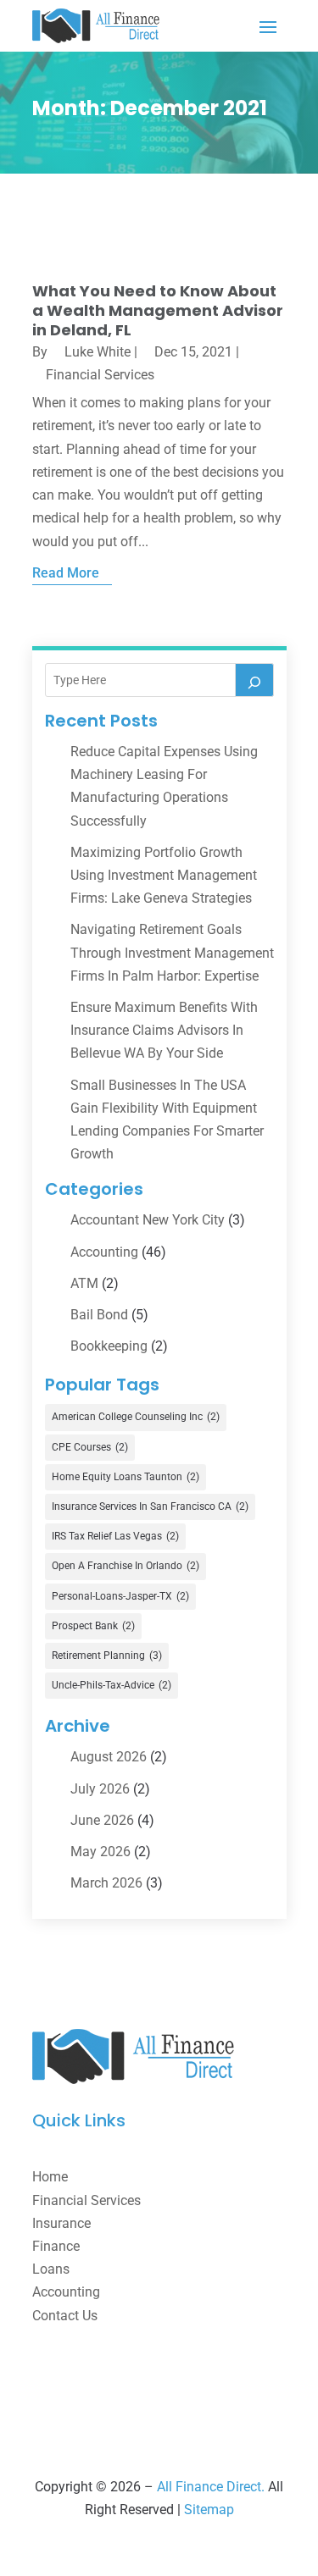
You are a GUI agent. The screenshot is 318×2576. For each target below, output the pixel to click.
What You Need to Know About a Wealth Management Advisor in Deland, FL (158, 311)
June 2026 (102, 1820)
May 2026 (100, 1852)
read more (66, 573)
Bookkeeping (109, 1346)
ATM (84, 1283)
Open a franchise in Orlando (126, 1566)
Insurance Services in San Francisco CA (150, 1506)
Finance (56, 2246)
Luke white (98, 352)
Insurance (61, 2223)
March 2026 (106, 1883)
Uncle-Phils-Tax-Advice (112, 1685)
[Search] (254, 680)
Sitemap (209, 2510)
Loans (51, 2269)
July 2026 (100, 1789)
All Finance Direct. (211, 2487)
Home (50, 2177)
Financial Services (100, 375)
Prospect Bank (93, 1626)
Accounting (104, 1252)
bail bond (99, 1315)
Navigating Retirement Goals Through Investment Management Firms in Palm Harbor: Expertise (172, 952)
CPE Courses (90, 1447)
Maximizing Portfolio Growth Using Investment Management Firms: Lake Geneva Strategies (164, 875)
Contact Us (65, 2316)
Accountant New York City (148, 1220)
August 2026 (109, 1757)
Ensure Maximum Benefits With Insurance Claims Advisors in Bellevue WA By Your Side (164, 1030)
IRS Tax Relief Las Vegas (115, 1536)
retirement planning (107, 1656)
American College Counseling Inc (136, 1417)
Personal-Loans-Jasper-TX (120, 1596)
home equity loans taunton (126, 1477)
